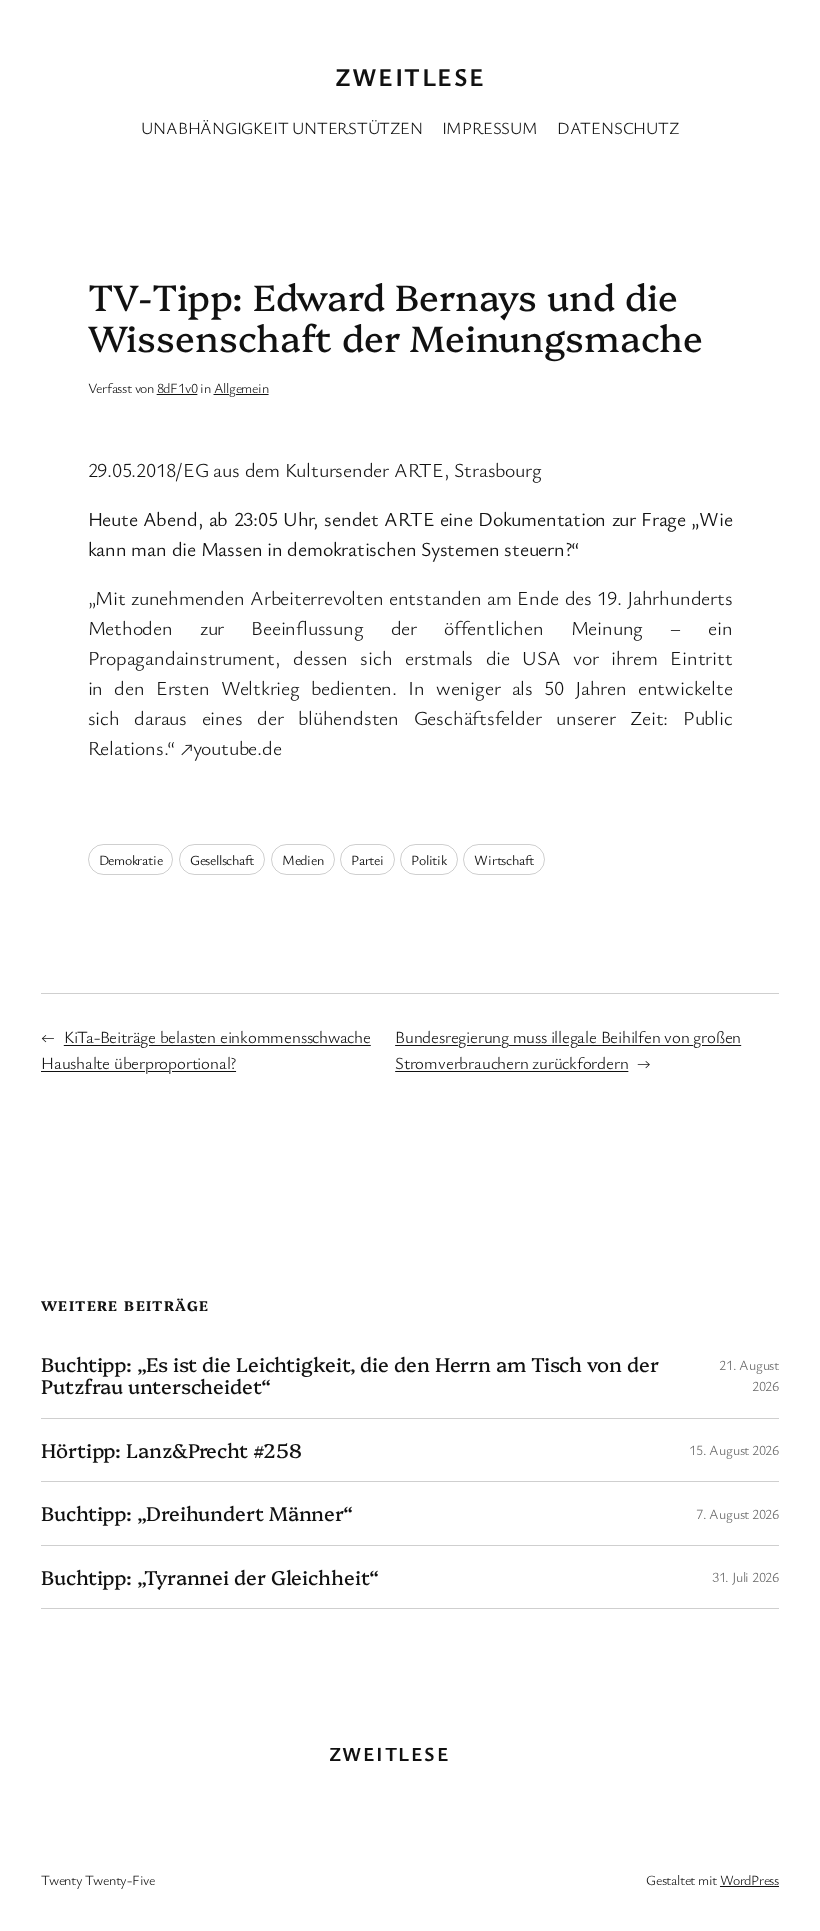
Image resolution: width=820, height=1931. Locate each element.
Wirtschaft (504, 859)
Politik (428, 859)
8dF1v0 (177, 387)
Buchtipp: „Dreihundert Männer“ (197, 1513)
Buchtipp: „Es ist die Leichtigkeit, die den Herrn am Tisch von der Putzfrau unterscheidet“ (349, 1375)
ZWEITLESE (410, 76)
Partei (367, 859)
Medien (303, 859)
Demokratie (131, 859)
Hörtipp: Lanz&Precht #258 (171, 1450)
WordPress (749, 1879)
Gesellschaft (222, 859)
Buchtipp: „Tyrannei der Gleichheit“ (210, 1577)
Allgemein (241, 387)
